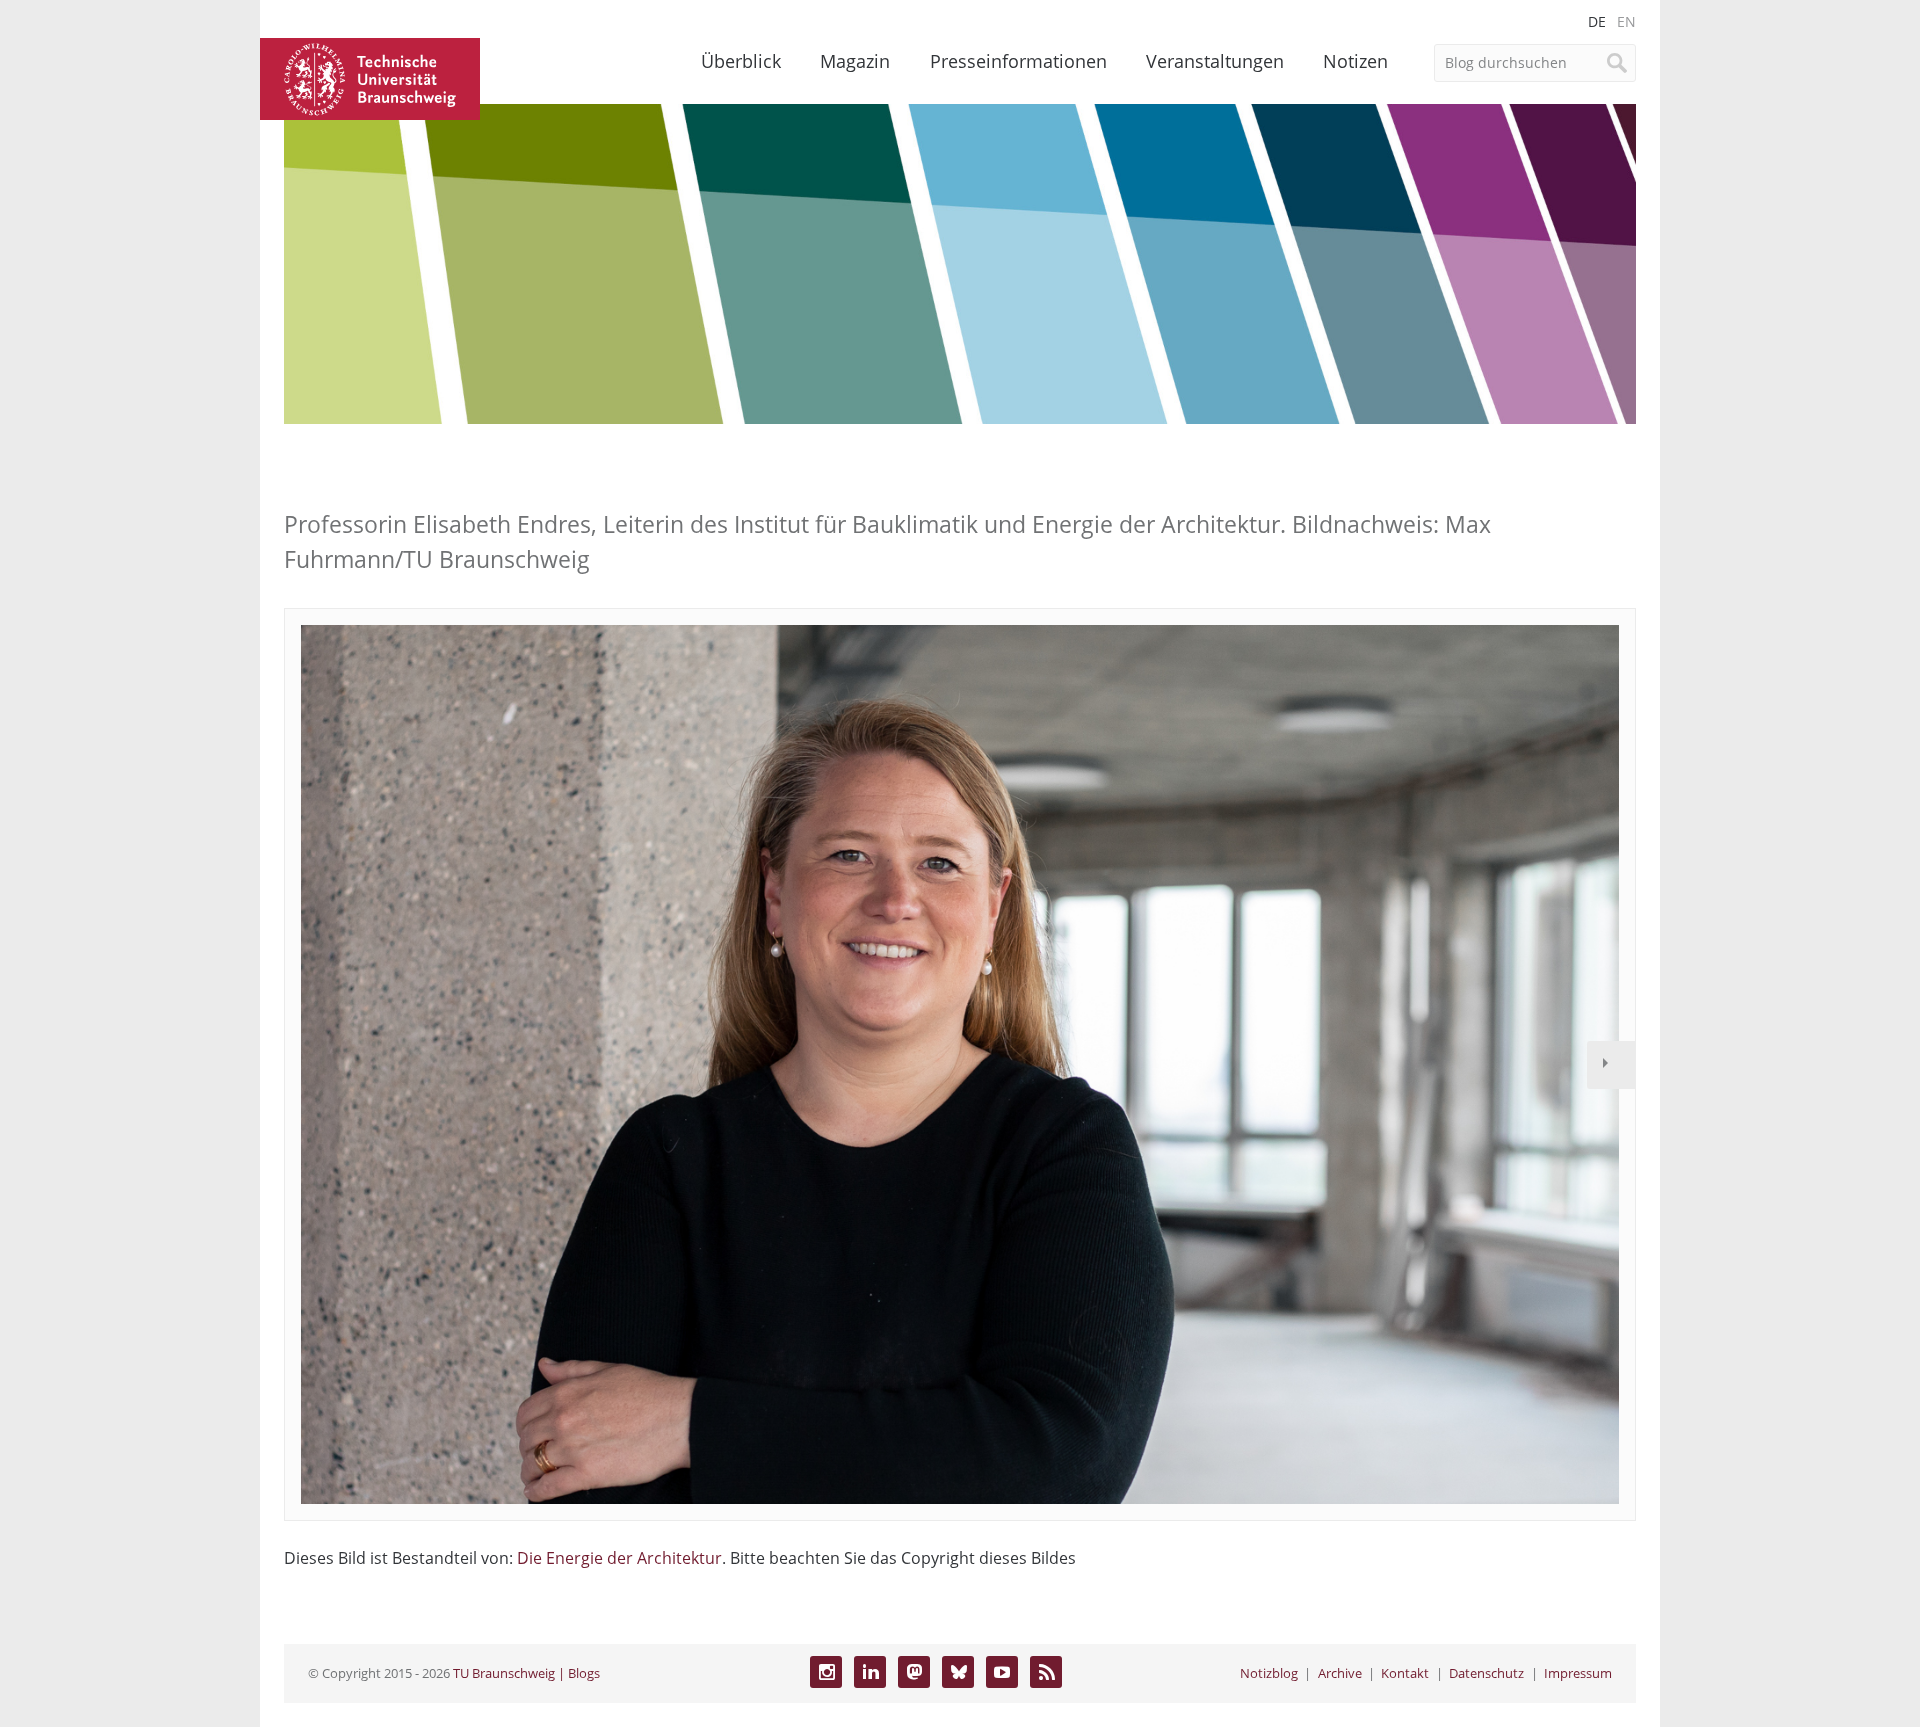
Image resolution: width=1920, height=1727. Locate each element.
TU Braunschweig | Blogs (526, 1673)
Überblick (741, 61)
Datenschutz (1486, 1673)
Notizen (1355, 61)
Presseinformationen (1018, 61)
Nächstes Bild (1611, 1065)
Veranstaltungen (1215, 61)
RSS (1046, 1672)
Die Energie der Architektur (619, 1558)
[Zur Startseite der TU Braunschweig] (370, 77)
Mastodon (914, 1672)
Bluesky (958, 1672)
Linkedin (870, 1672)
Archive (1340, 1673)
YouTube (1002, 1672)
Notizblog (1269, 1673)
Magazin (855, 61)
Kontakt (1405, 1673)
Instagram (826, 1672)
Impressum (1578, 1673)
